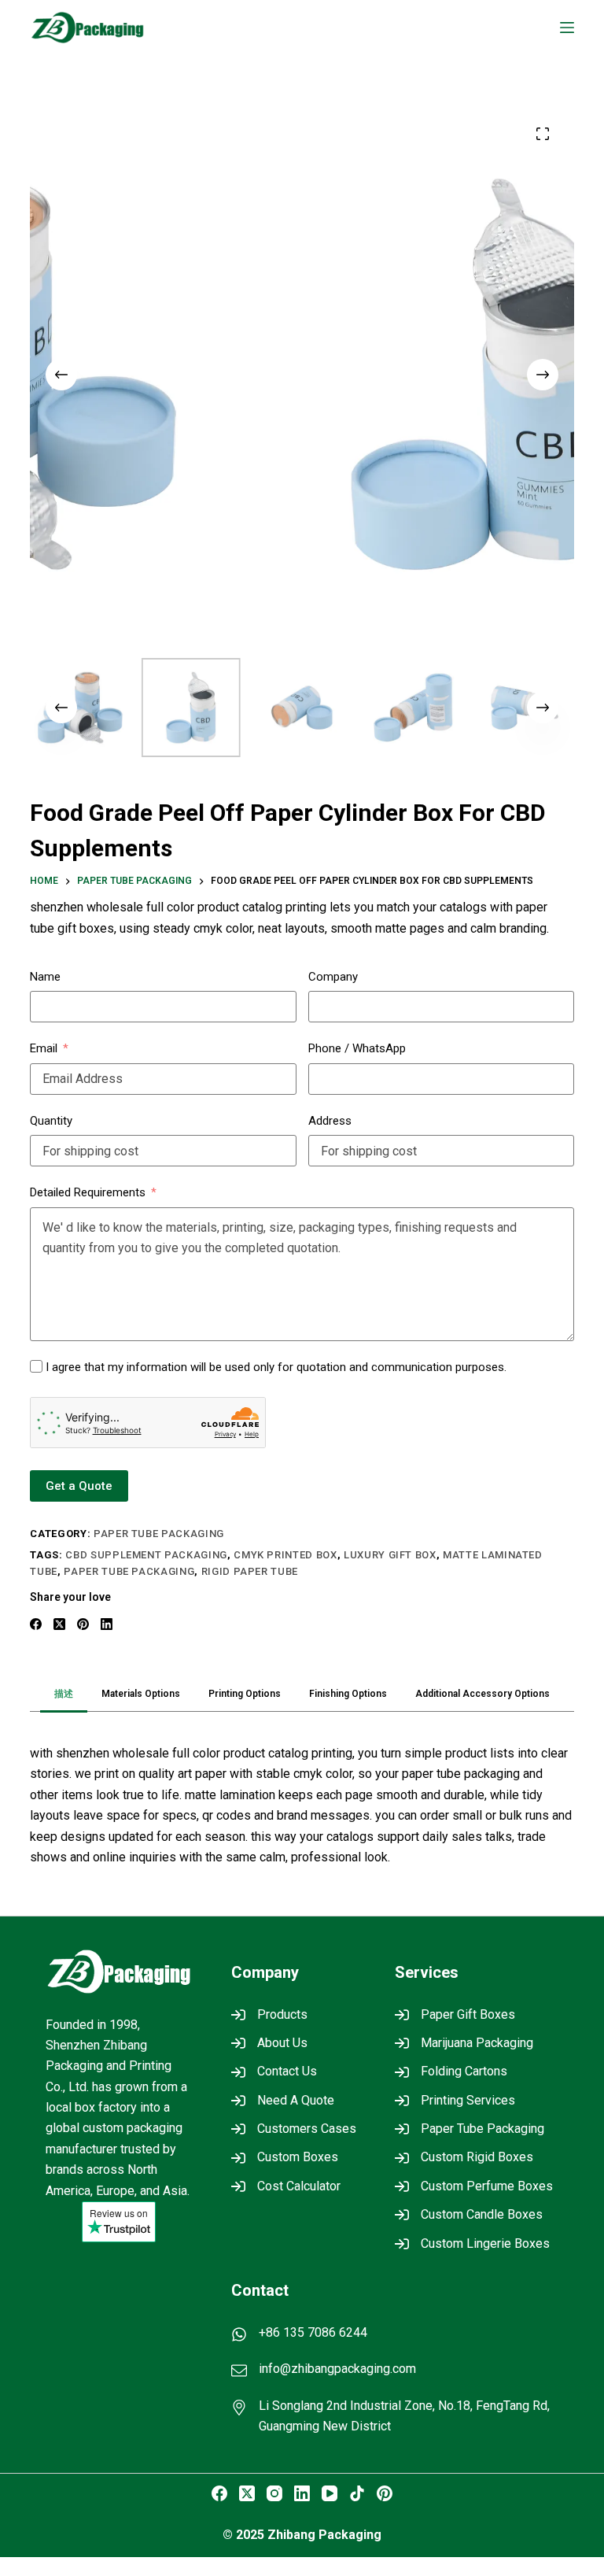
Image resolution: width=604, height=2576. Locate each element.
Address (330, 1121)
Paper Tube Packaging (159, 1534)
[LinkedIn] (107, 1624)
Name (45, 977)
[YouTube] (330, 2493)
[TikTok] (357, 2493)
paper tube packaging (129, 1571)
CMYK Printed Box (285, 1555)
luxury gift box (390, 1555)
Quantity (51, 1121)
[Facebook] (36, 1624)
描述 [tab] (64, 1694)
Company (333, 977)
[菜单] (567, 28)
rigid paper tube (250, 1571)
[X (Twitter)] (59, 1624)
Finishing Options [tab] (348, 1694)
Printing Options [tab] (245, 1694)
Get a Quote (79, 1486)
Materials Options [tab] (141, 1694)
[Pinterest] (83, 1624)
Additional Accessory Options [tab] (482, 1694)
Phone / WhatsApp (357, 1048)
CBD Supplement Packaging (146, 1555)
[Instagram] (274, 2493)
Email (44, 1048)
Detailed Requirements (88, 1192)
